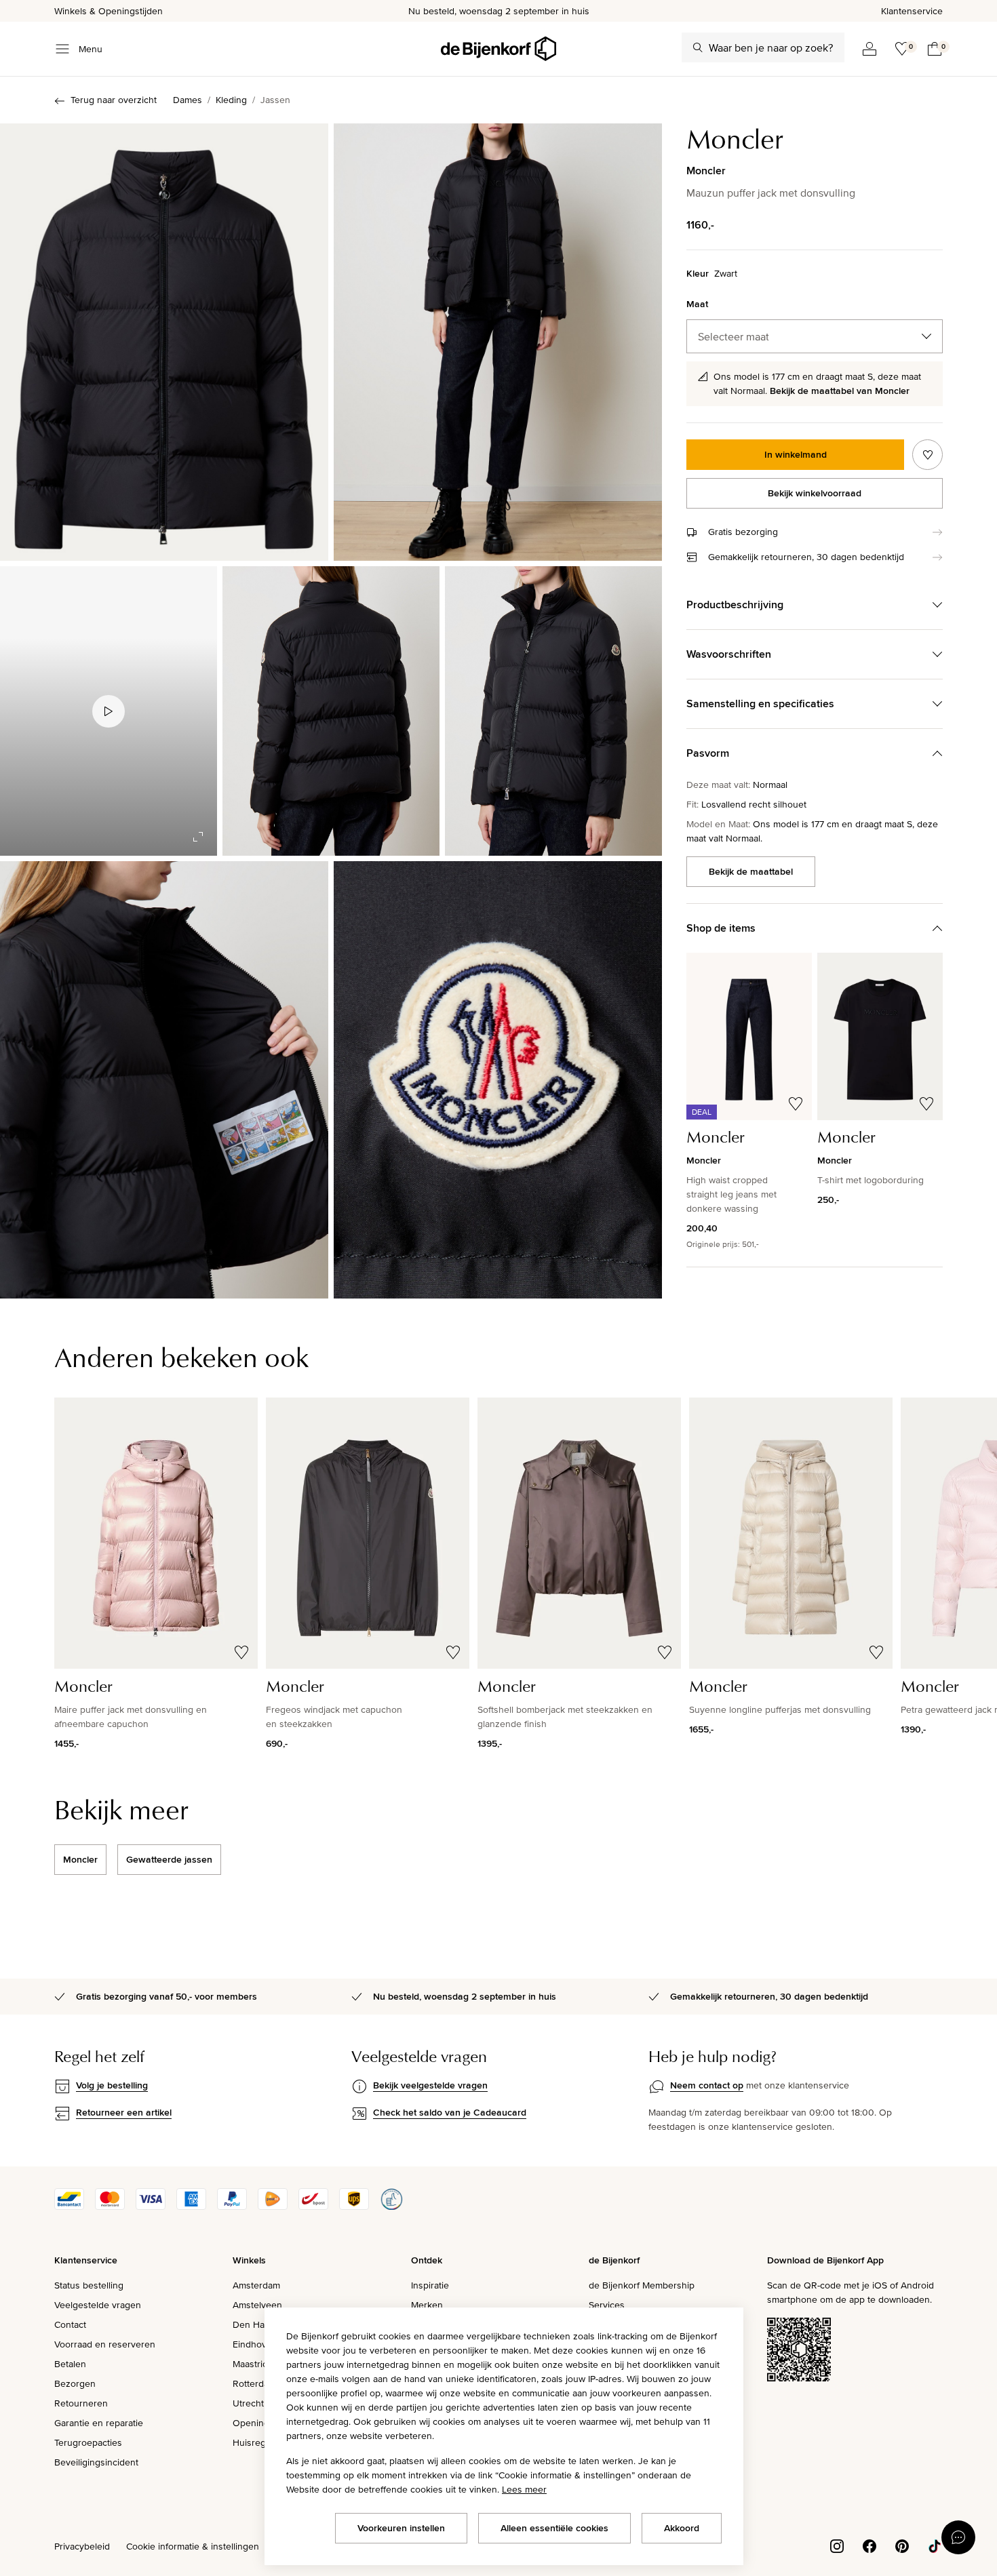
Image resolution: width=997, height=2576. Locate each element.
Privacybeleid (82, 2546)
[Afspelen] (109, 711)
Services (607, 2305)
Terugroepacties (88, 2442)
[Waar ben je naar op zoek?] (698, 47)
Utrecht (248, 2403)
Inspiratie (430, 2285)
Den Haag (254, 2324)
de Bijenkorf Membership (642, 2285)
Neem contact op (707, 2085)
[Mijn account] (869, 49)
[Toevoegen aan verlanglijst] (927, 455)
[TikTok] (935, 2545)
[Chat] (958, 2537)
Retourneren (81, 2403)
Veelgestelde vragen (98, 2305)
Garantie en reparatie (99, 2423)
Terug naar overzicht (114, 100)
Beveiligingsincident (96, 2462)
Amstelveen (257, 2305)
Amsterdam (256, 2285)
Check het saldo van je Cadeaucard (450, 2112)
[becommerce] (391, 2206)
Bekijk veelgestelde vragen (430, 2085)
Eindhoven (255, 2344)
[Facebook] (869, 2545)
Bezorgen (75, 2383)
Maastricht (254, 2364)
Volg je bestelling (112, 2085)
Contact (70, 2324)
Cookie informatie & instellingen (193, 2546)
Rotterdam (254, 2383)
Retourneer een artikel (124, 2112)
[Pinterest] (902, 2545)
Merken (427, 2305)
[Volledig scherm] (198, 837)
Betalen (70, 2364)
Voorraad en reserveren (105, 2344)
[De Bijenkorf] (498, 49)
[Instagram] (837, 2545)
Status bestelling (89, 2285)
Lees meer (524, 2489)
